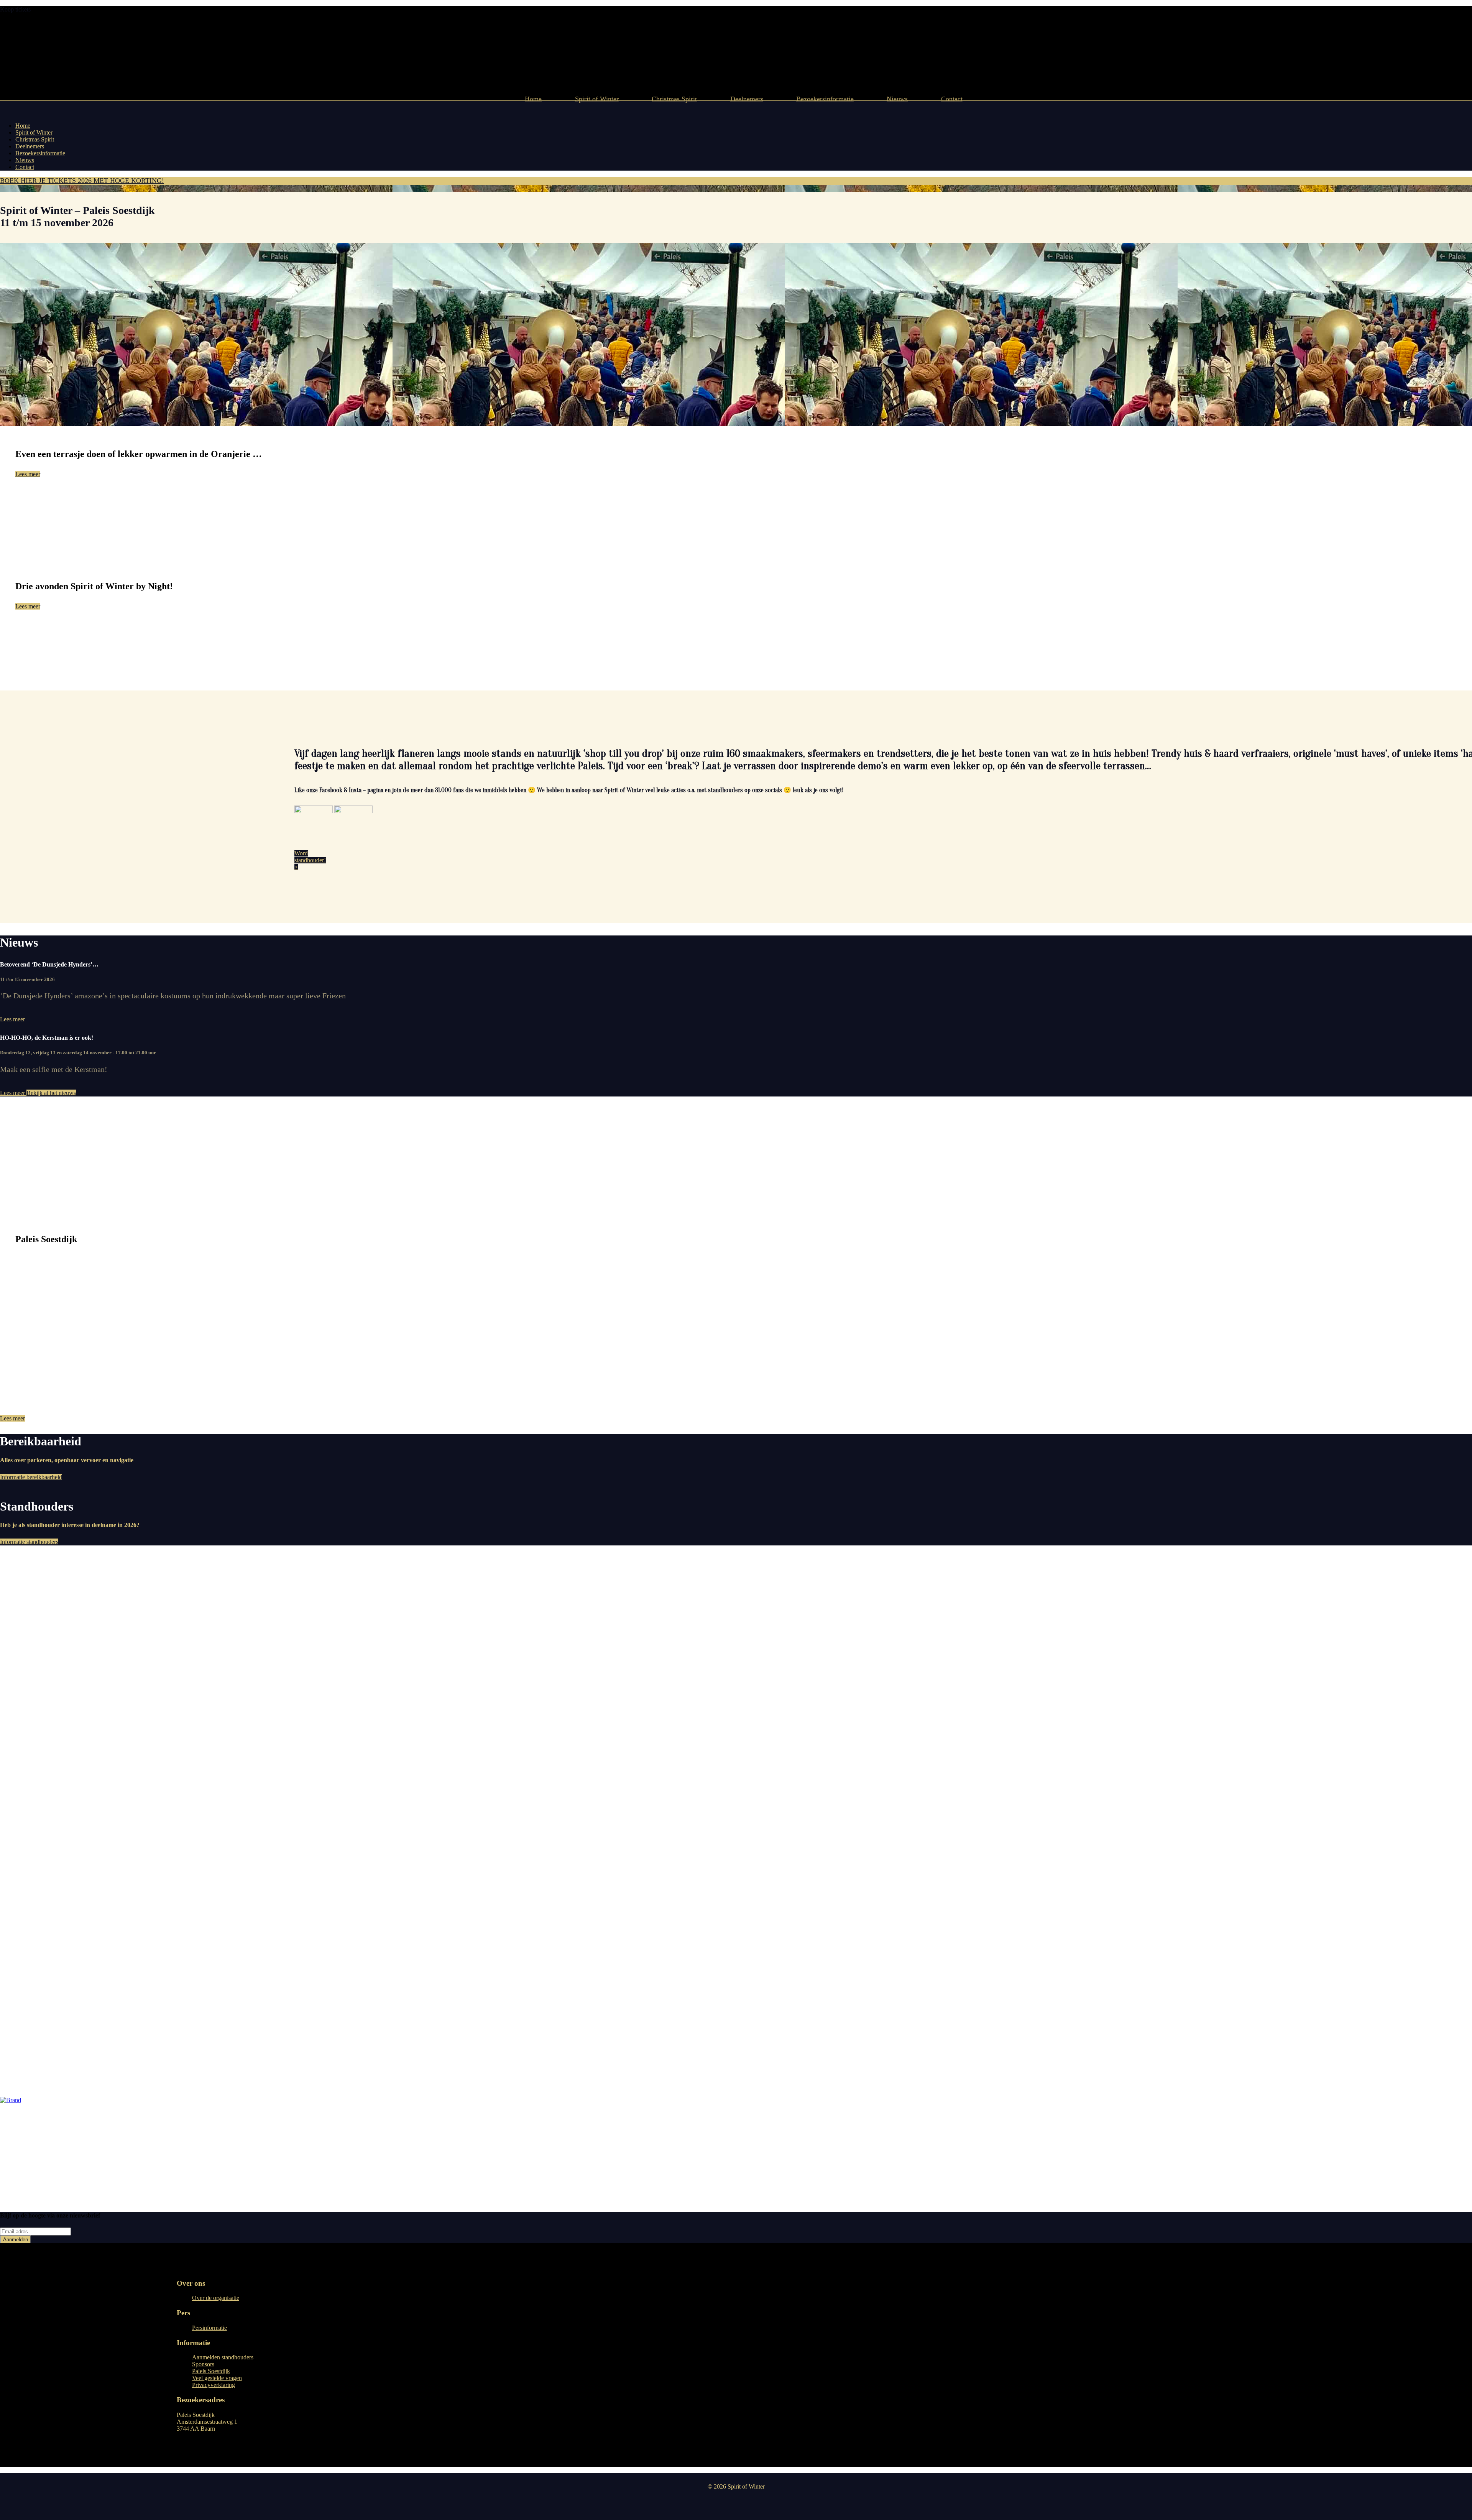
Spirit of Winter (597, 99)
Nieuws (897, 99)
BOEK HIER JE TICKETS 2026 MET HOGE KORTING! (82, 181)
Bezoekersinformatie (825, 99)
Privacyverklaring (214, 2385)
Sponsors (203, 2365)
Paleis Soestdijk (211, 2371)
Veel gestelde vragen (217, 2378)
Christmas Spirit (674, 99)
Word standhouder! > (310, 860)
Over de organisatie (216, 2298)
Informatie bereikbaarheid (31, 1477)
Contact (952, 99)
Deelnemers (747, 99)
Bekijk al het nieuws (51, 1093)
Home (533, 99)
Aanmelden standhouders (223, 2358)
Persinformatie (209, 2328)
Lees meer (28, 474)
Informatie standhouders (29, 1542)
